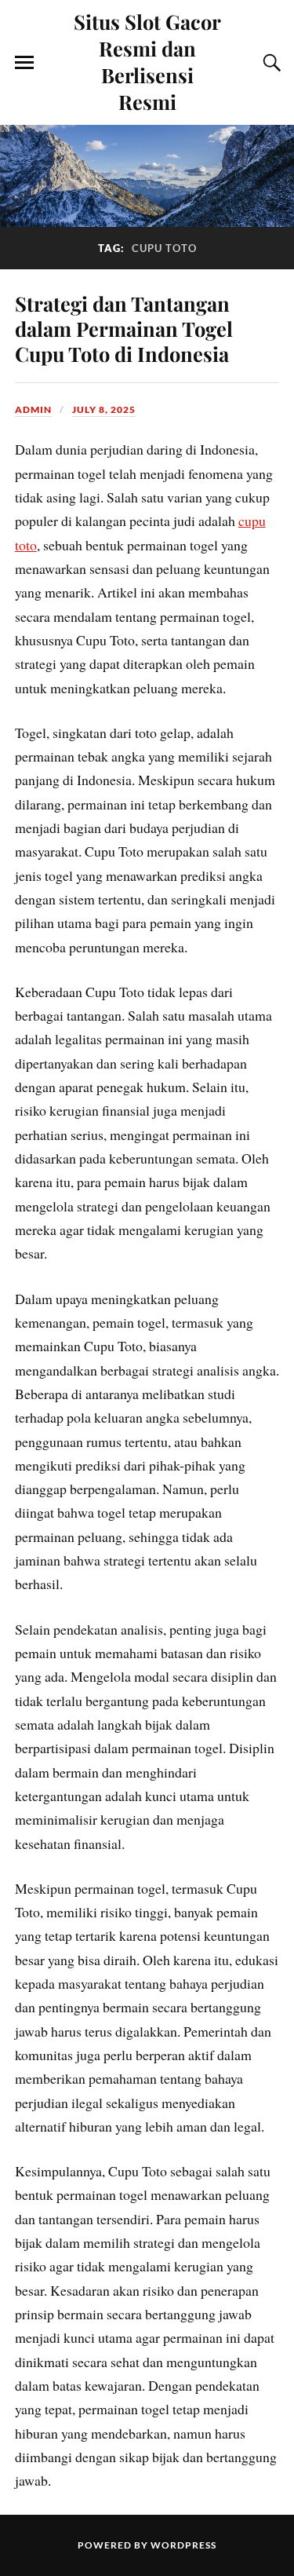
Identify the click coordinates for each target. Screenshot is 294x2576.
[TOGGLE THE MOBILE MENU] (24, 63)
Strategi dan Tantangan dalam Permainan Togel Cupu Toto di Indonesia (124, 328)
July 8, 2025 (104, 409)
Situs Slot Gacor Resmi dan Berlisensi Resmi (147, 61)
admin (33, 409)
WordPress (183, 2545)
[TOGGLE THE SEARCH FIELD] (270, 63)
